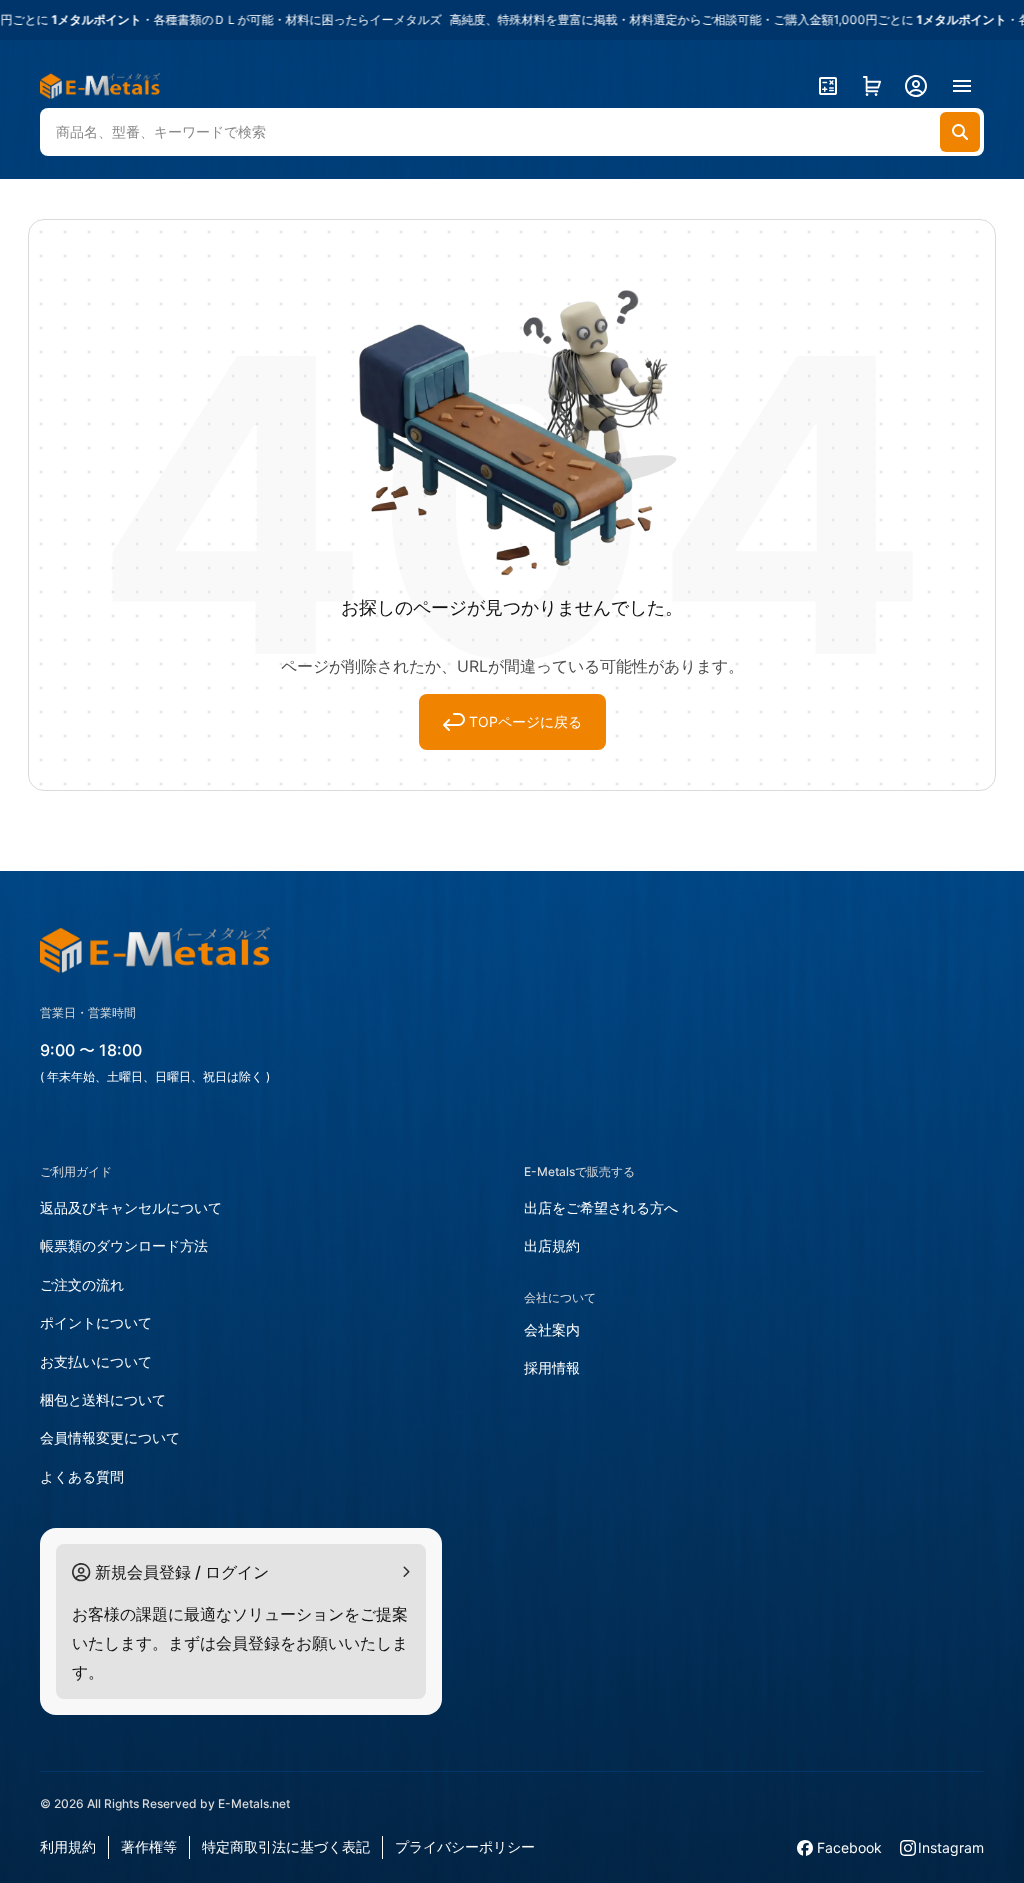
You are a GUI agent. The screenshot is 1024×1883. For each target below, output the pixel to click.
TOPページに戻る (525, 721)
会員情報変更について (110, 1437)
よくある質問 (82, 1476)
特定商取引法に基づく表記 (286, 1846)
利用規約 (68, 1846)
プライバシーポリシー (465, 1846)
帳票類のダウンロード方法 (124, 1245)
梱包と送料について (103, 1399)
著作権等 (149, 1846)
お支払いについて (96, 1361)
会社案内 (552, 1329)
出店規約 (552, 1245)
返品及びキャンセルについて (131, 1207)
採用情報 (552, 1367)
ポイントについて (96, 1322)
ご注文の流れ (82, 1284)
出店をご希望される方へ (601, 1207)
